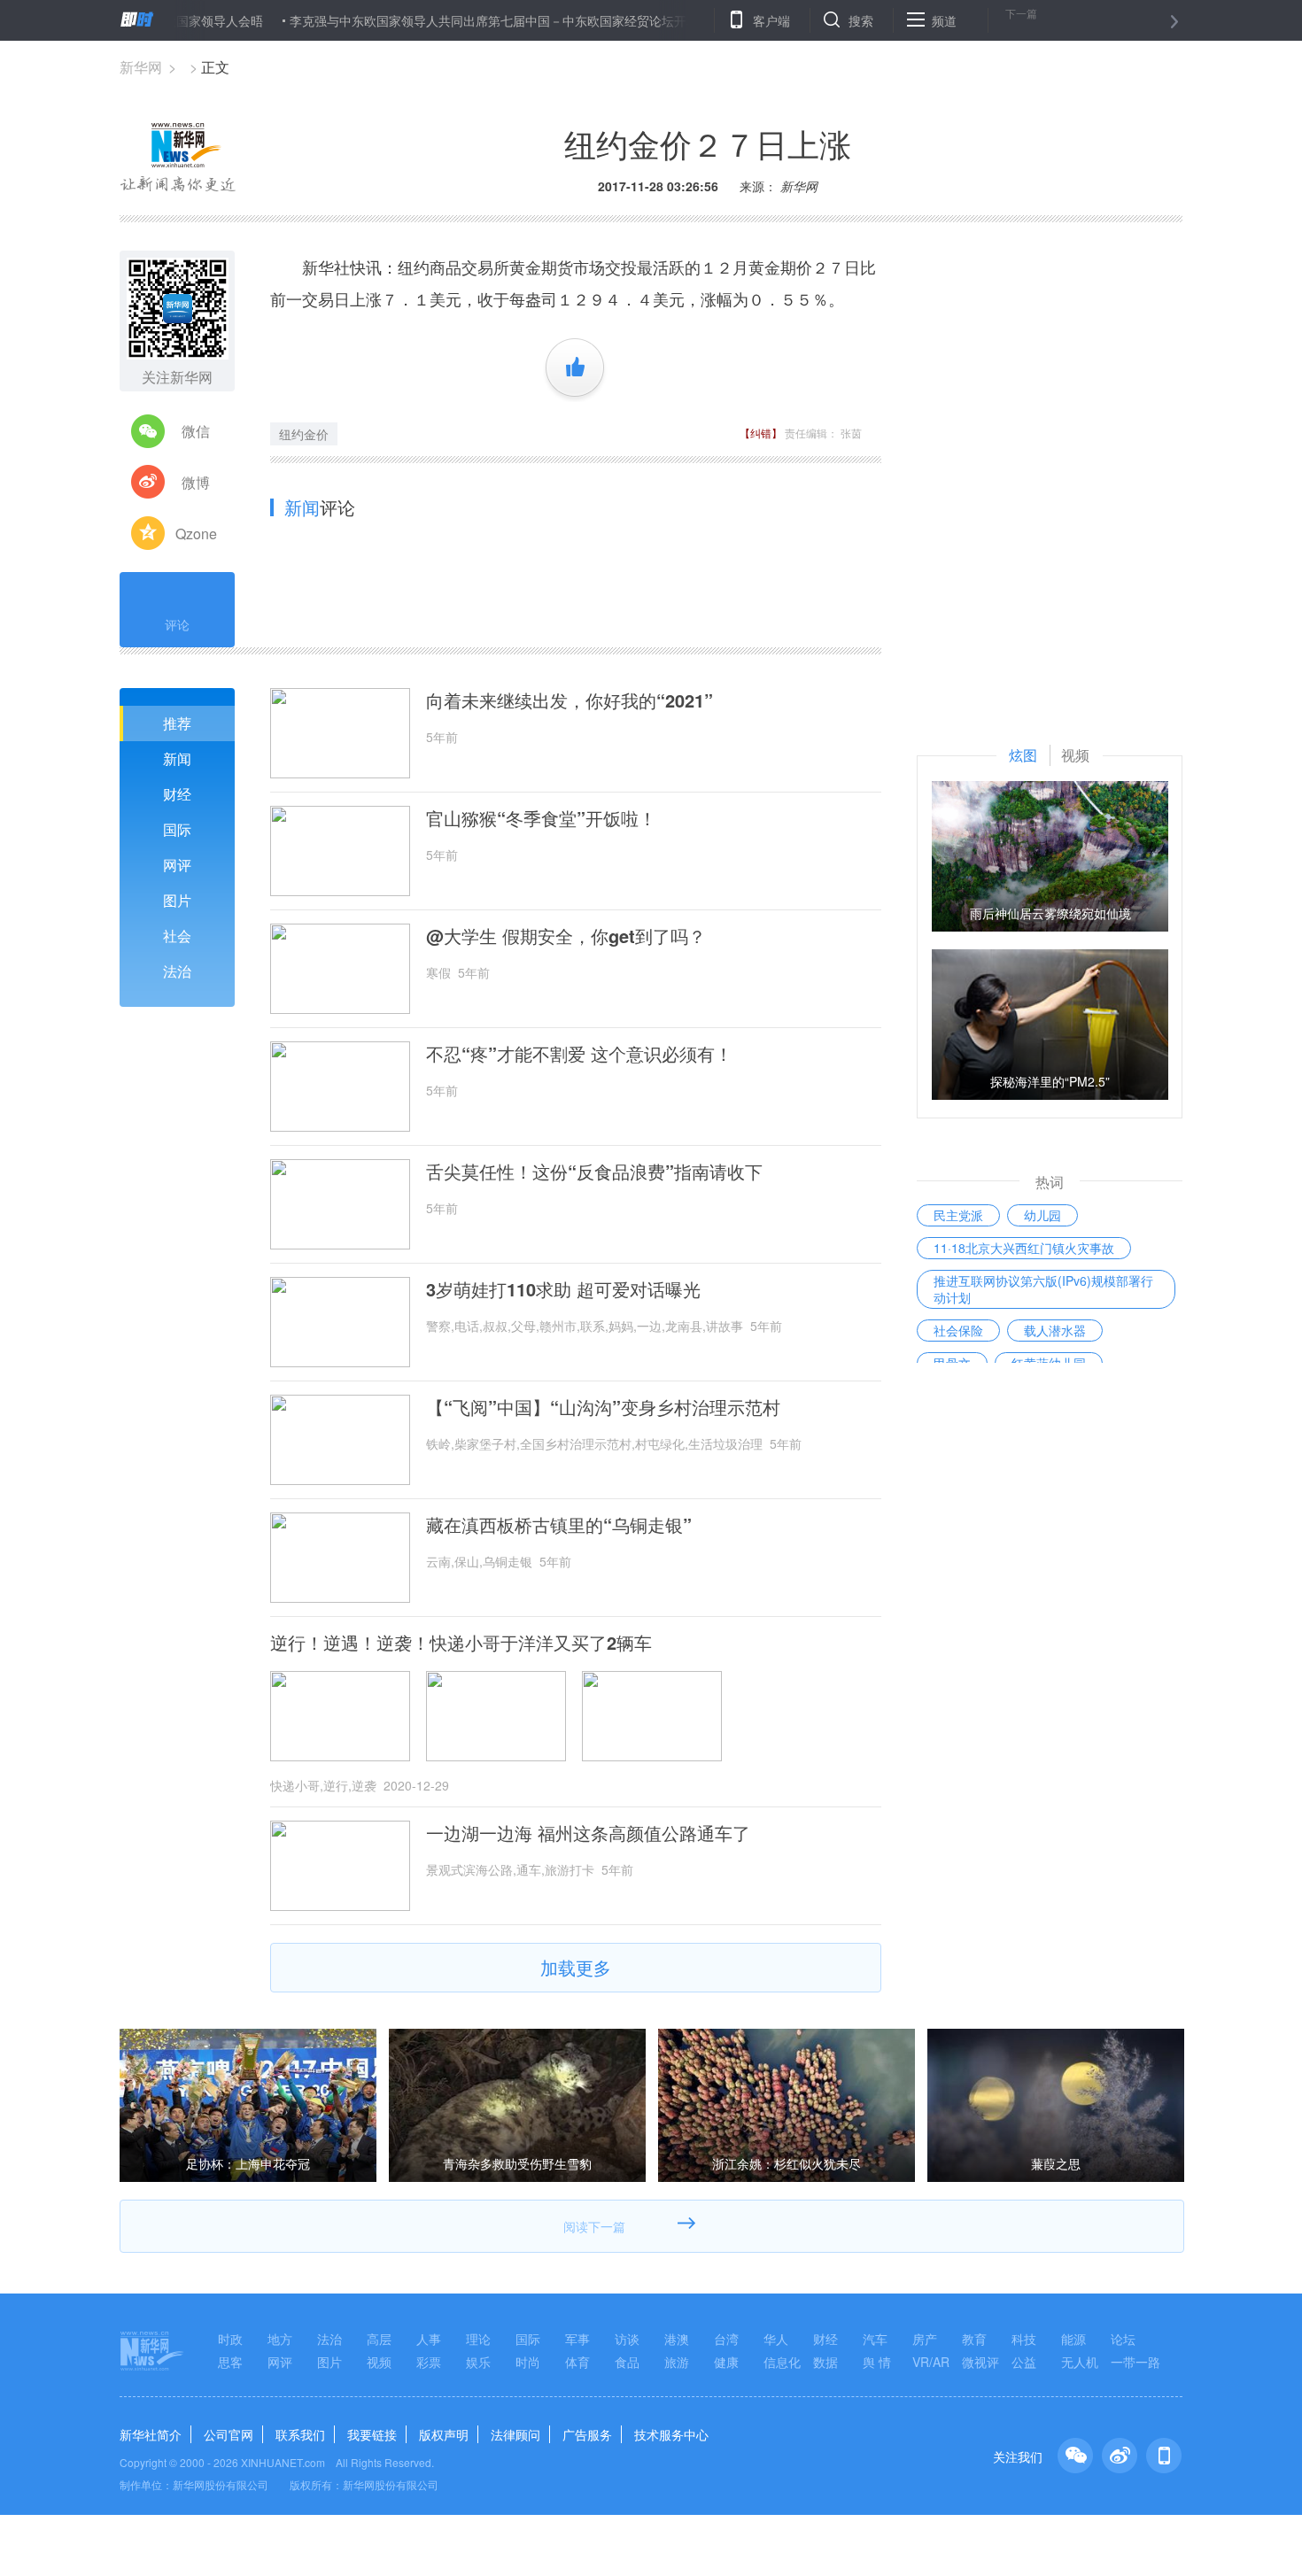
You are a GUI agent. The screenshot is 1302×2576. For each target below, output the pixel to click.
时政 (230, 2339)
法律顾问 (515, 2434)
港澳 (677, 2339)
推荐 (177, 723)
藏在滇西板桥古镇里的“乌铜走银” (559, 1525)
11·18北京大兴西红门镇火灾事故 (1024, 1248)
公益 (1024, 2362)
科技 (1024, 2339)
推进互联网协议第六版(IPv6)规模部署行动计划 (1043, 1289)
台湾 (726, 2339)
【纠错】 (761, 433)
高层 (379, 2339)
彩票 (429, 2362)
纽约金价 (304, 434)
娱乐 (478, 2362)
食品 (627, 2362)
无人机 (1080, 2362)
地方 (280, 2339)
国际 (177, 829)
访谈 (627, 2339)
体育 (577, 2362)
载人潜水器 (1055, 1330)
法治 (177, 971)
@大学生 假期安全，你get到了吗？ (566, 936)
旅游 (677, 2362)
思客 (230, 2362)
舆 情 (877, 2362)
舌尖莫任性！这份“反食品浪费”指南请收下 (594, 1172)
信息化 (782, 2362)
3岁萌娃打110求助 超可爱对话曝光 (563, 1289)
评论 (177, 624)
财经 (177, 794)
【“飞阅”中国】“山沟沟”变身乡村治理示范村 (603, 1407)
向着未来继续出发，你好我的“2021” (570, 700)
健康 (726, 2362)
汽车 (875, 2339)
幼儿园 (1042, 1215)
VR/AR (931, 2362)
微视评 (980, 2362)
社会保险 (958, 1330)
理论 (478, 2339)
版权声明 (444, 2434)
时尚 (528, 2362)
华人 (776, 2339)
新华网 (141, 67)
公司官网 (229, 2434)
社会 (177, 936)
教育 (974, 2339)
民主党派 (958, 1215)
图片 (177, 900)
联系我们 (300, 2434)
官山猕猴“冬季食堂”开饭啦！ (541, 818)
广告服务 (587, 2434)
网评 (177, 865)
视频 (379, 2362)
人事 (429, 2339)
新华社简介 (151, 2434)
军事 (577, 2339)
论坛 (1123, 2339)
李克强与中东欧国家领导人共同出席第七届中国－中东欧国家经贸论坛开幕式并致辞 (468, 20)
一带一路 (1135, 2362)
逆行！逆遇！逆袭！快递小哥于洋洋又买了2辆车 (461, 1643)
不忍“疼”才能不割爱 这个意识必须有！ (579, 1054)
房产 (925, 2339)
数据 (825, 2362)
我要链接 (372, 2434)
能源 (1073, 2339)
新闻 (177, 758)
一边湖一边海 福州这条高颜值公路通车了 (588, 1833)
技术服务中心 (671, 2434)
